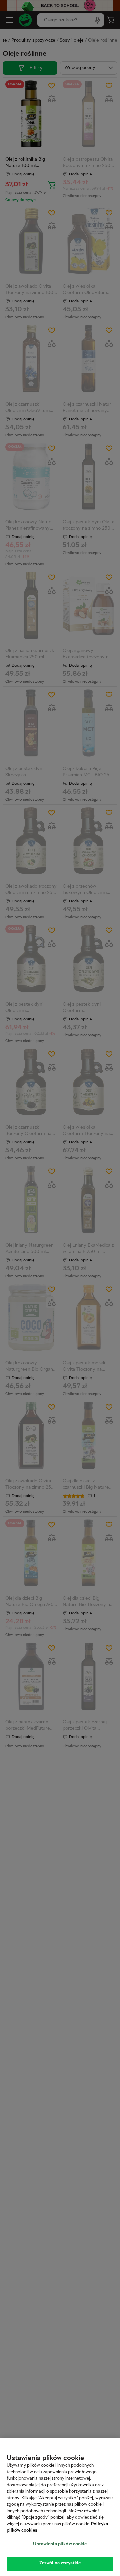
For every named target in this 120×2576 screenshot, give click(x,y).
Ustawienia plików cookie (60, 2544)
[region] (60, 2507)
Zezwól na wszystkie (60, 2563)
